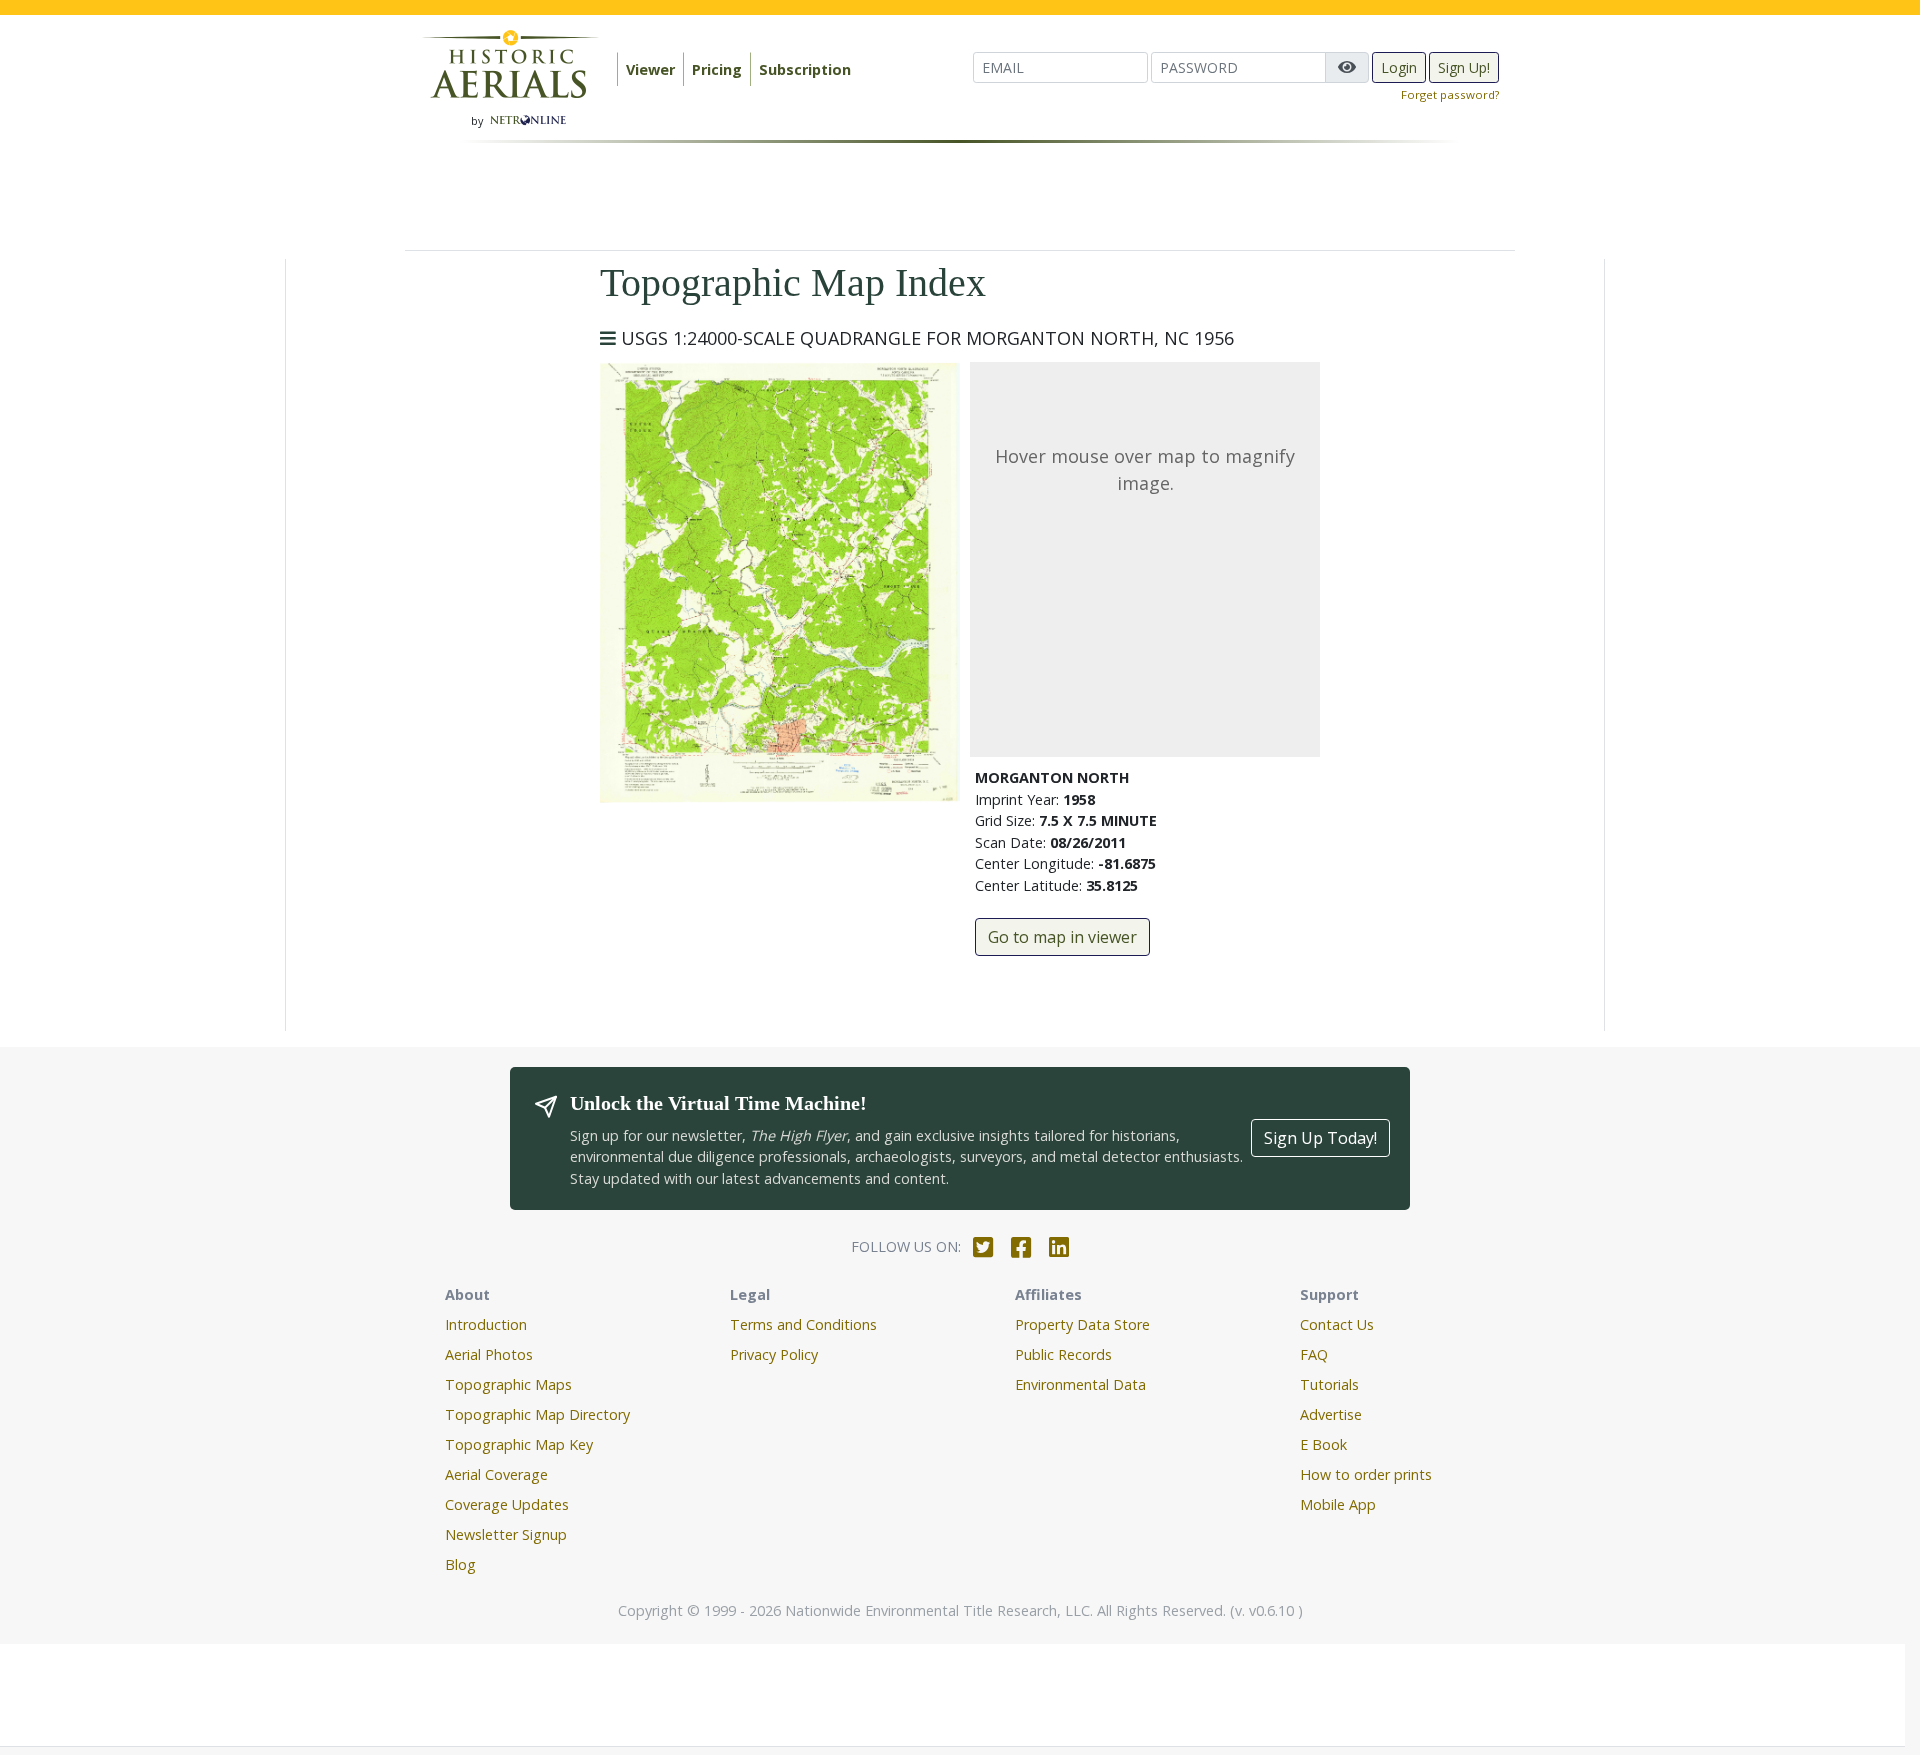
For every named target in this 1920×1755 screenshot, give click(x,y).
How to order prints (1366, 1474)
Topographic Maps (508, 1384)
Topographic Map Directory (537, 1414)
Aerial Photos (489, 1354)
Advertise (1331, 1414)
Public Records (1063, 1354)
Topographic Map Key (519, 1444)
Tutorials (1329, 1384)
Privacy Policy (774, 1354)
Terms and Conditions (803, 1324)
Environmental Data (1080, 1384)
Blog (460, 1564)
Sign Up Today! (1320, 1138)
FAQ (1314, 1354)
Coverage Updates (507, 1504)
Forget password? (1450, 94)
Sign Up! (1464, 67)
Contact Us (1337, 1324)
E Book (1323, 1444)
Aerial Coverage (496, 1474)
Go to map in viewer (1062, 937)
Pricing (717, 69)
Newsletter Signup (506, 1534)
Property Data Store (1082, 1324)
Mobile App (1338, 1504)
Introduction (486, 1324)
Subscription (805, 69)
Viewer (650, 69)
